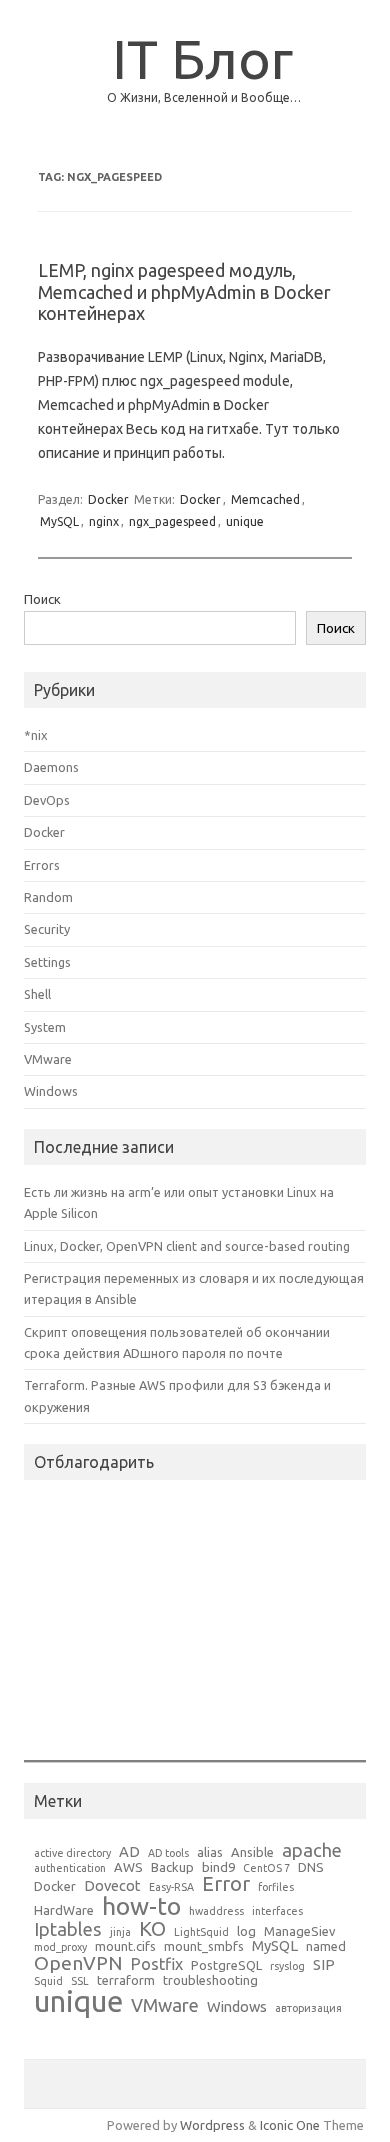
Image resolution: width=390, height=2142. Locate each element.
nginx (104, 521)
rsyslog (287, 1966)
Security (47, 929)
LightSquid (201, 1932)
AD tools (168, 1853)
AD (129, 1852)
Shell (37, 994)
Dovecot (112, 1886)
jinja (120, 1932)
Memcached (265, 499)
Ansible (252, 1852)
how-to (141, 1906)
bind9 (218, 1867)
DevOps (47, 800)
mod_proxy (60, 1947)
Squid (48, 1981)
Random (48, 897)
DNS (311, 1867)
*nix (36, 735)
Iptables (68, 1929)
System (45, 1027)
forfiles (276, 1887)
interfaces (277, 1911)
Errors (42, 865)
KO (152, 1929)
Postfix (157, 1964)
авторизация (308, 2008)
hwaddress (216, 1911)
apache (312, 1850)
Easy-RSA (171, 1887)
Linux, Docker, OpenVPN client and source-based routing (187, 1246)
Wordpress (212, 2125)
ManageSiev (299, 1931)
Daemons (51, 767)
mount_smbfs (204, 1946)
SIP (324, 1965)
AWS (128, 1867)
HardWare (64, 1910)
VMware (48, 1059)
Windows (51, 1091)
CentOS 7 (266, 1868)
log (246, 1931)
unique (245, 521)
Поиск (42, 599)
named (326, 1946)
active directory (72, 1853)
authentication (70, 1868)
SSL (80, 1981)
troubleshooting (210, 1980)
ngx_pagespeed (172, 521)
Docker (108, 499)
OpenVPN (78, 1963)
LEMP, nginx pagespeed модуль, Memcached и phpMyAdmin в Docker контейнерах (184, 291)
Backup (172, 1867)
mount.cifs (125, 1946)
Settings (47, 962)
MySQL (59, 521)
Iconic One (290, 2125)
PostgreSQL (226, 1965)
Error (226, 1884)
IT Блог (202, 58)
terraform (126, 1980)
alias (210, 1852)
